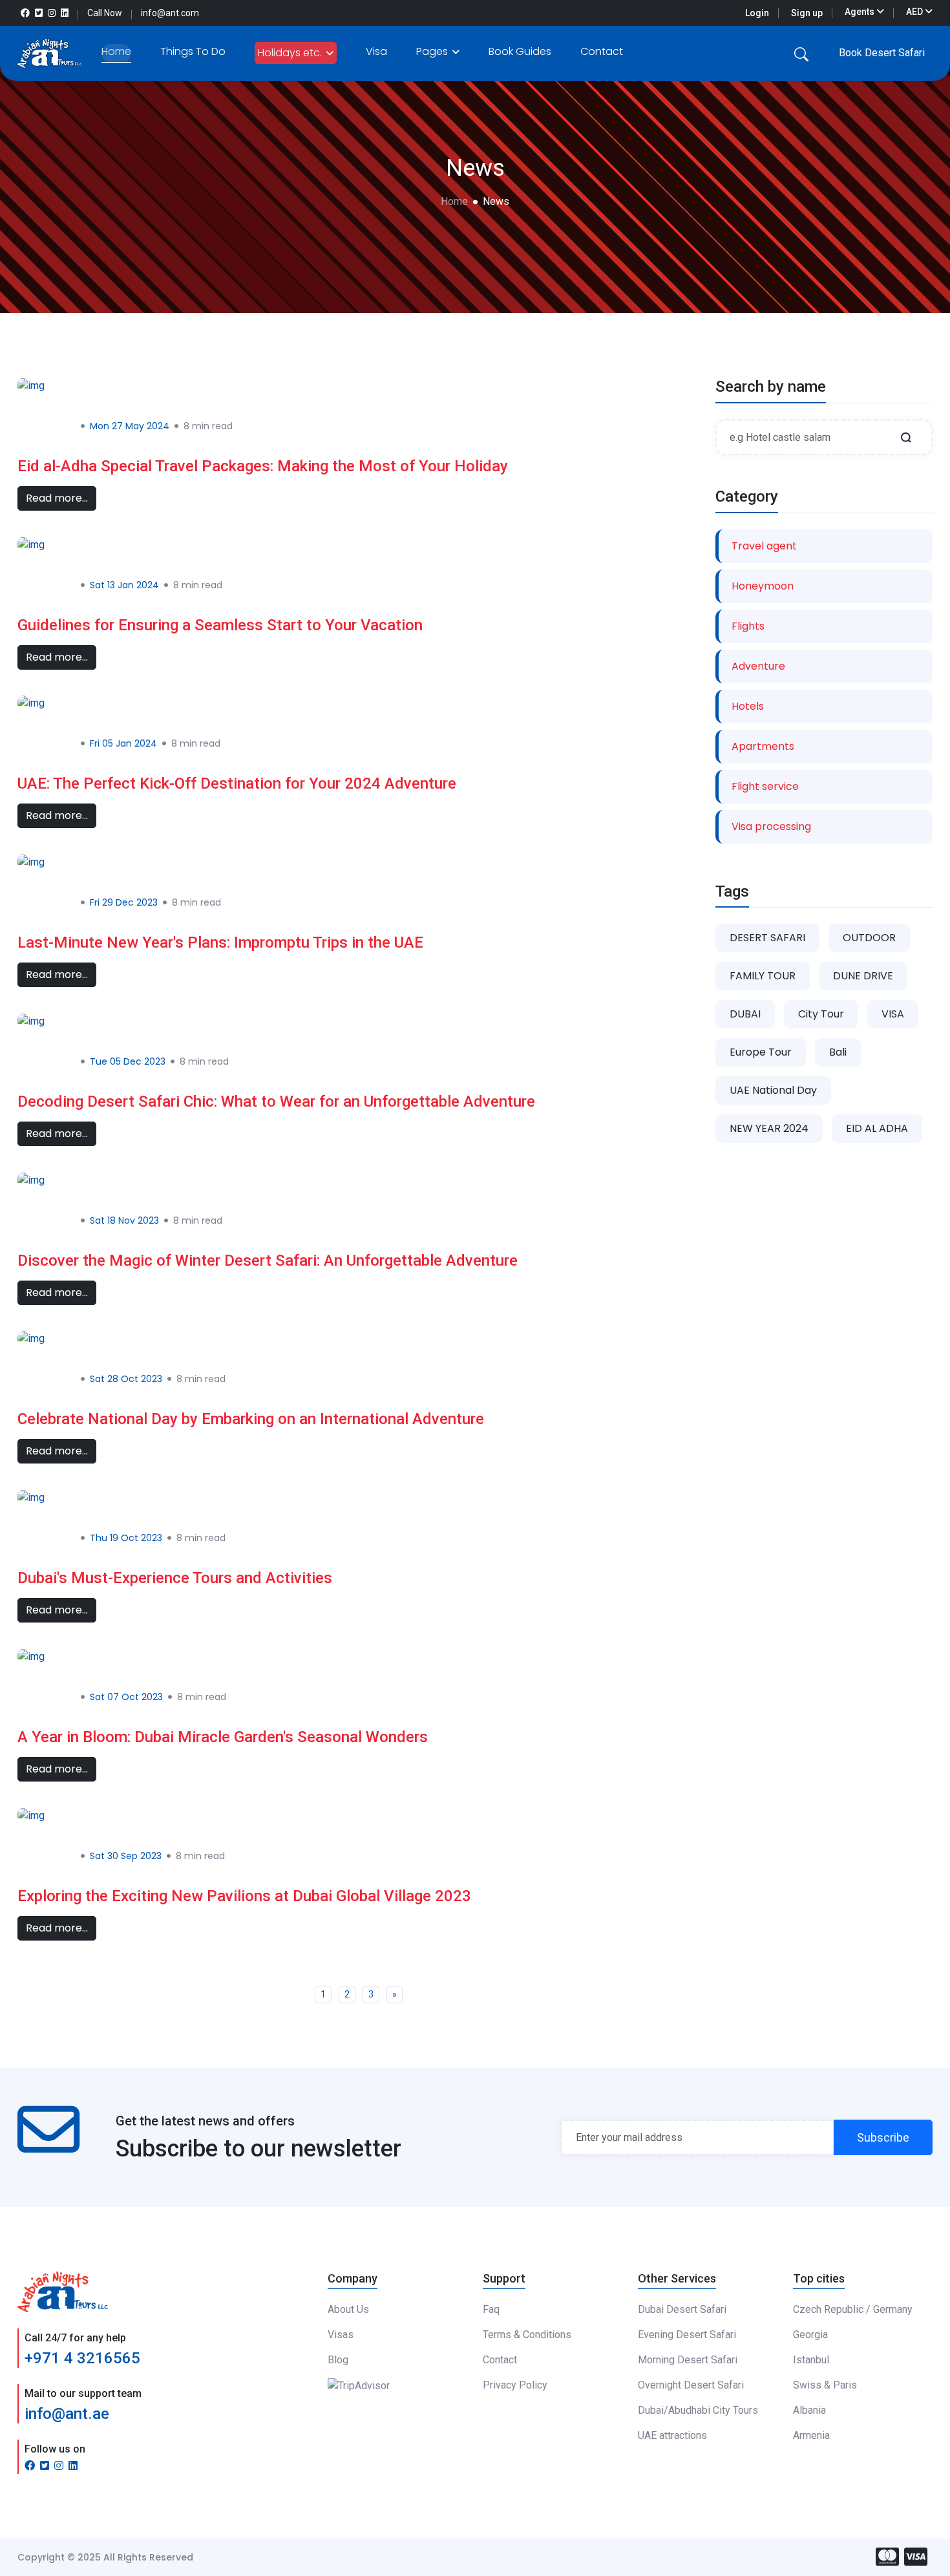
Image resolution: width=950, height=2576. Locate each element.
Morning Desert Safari (688, 2360)
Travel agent (764, 546)
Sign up (807, 13)
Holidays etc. (291, 53)
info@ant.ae (67, 2414)
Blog (338, 2360)
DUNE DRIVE (863, 976)
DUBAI (745, 1014)
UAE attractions (672, 2435)
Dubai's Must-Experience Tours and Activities (175, 1578)
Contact (602, 51)
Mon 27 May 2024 (130, 426)
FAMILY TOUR (763, 976)
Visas (341, 2335)
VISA (893, 1014)
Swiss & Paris (825, 2385)
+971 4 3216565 (82, 2358)
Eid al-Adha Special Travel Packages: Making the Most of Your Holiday (263, 466)
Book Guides (520, 51)
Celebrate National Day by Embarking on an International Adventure (251, 1419)
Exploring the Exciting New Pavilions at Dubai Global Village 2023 (244, 1896)
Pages (433, 51)
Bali (838, 1052)
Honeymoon (763, 586)
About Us (348, 2309)
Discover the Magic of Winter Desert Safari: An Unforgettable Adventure (268, 1261)
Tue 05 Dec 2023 (128, 1061)
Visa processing (771, 826)
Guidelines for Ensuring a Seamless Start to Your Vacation (220, 625)
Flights (748, 626)
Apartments (763, 746)
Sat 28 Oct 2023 (126, 1379)
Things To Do (193, 51)
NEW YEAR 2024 (769, 1128)
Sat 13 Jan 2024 (124, 585)
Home (116, 51)
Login (757, 13)
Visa (376, 51)
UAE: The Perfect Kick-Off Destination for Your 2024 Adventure (237, 783)
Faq (491, 2309)
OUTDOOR (869, 938)
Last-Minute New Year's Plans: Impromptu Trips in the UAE (220, 942)
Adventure (758, 666)
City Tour (821, 1014)
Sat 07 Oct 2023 (126, 1697)
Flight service (765, 786)
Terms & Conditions (527, 2335)
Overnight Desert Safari (691, 2385)
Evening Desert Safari (687, 2335)
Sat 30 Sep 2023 (126, 1856)
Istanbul (811, 2360)
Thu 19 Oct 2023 (126, 1538)
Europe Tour (761, 1052)
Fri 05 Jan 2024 (123, 743)
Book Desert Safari (882, 53)
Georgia (810, 2335)
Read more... (57, 498)
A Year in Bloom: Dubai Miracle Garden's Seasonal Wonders (223, 1737)
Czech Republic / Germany (853, 2309)
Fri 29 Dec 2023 (124, 902)
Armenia (811, 2435)
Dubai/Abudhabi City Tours (698, 2410)
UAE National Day (773, 1090)
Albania (809, 2410)
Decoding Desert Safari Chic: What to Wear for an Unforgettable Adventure (276, 1102)
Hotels (748, 706)
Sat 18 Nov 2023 (124, 1220)
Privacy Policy (515, 2385)
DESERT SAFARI (767, 938)
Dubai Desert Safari (682, 2309)
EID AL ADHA (877, 1128)
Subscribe (883, 2137)
